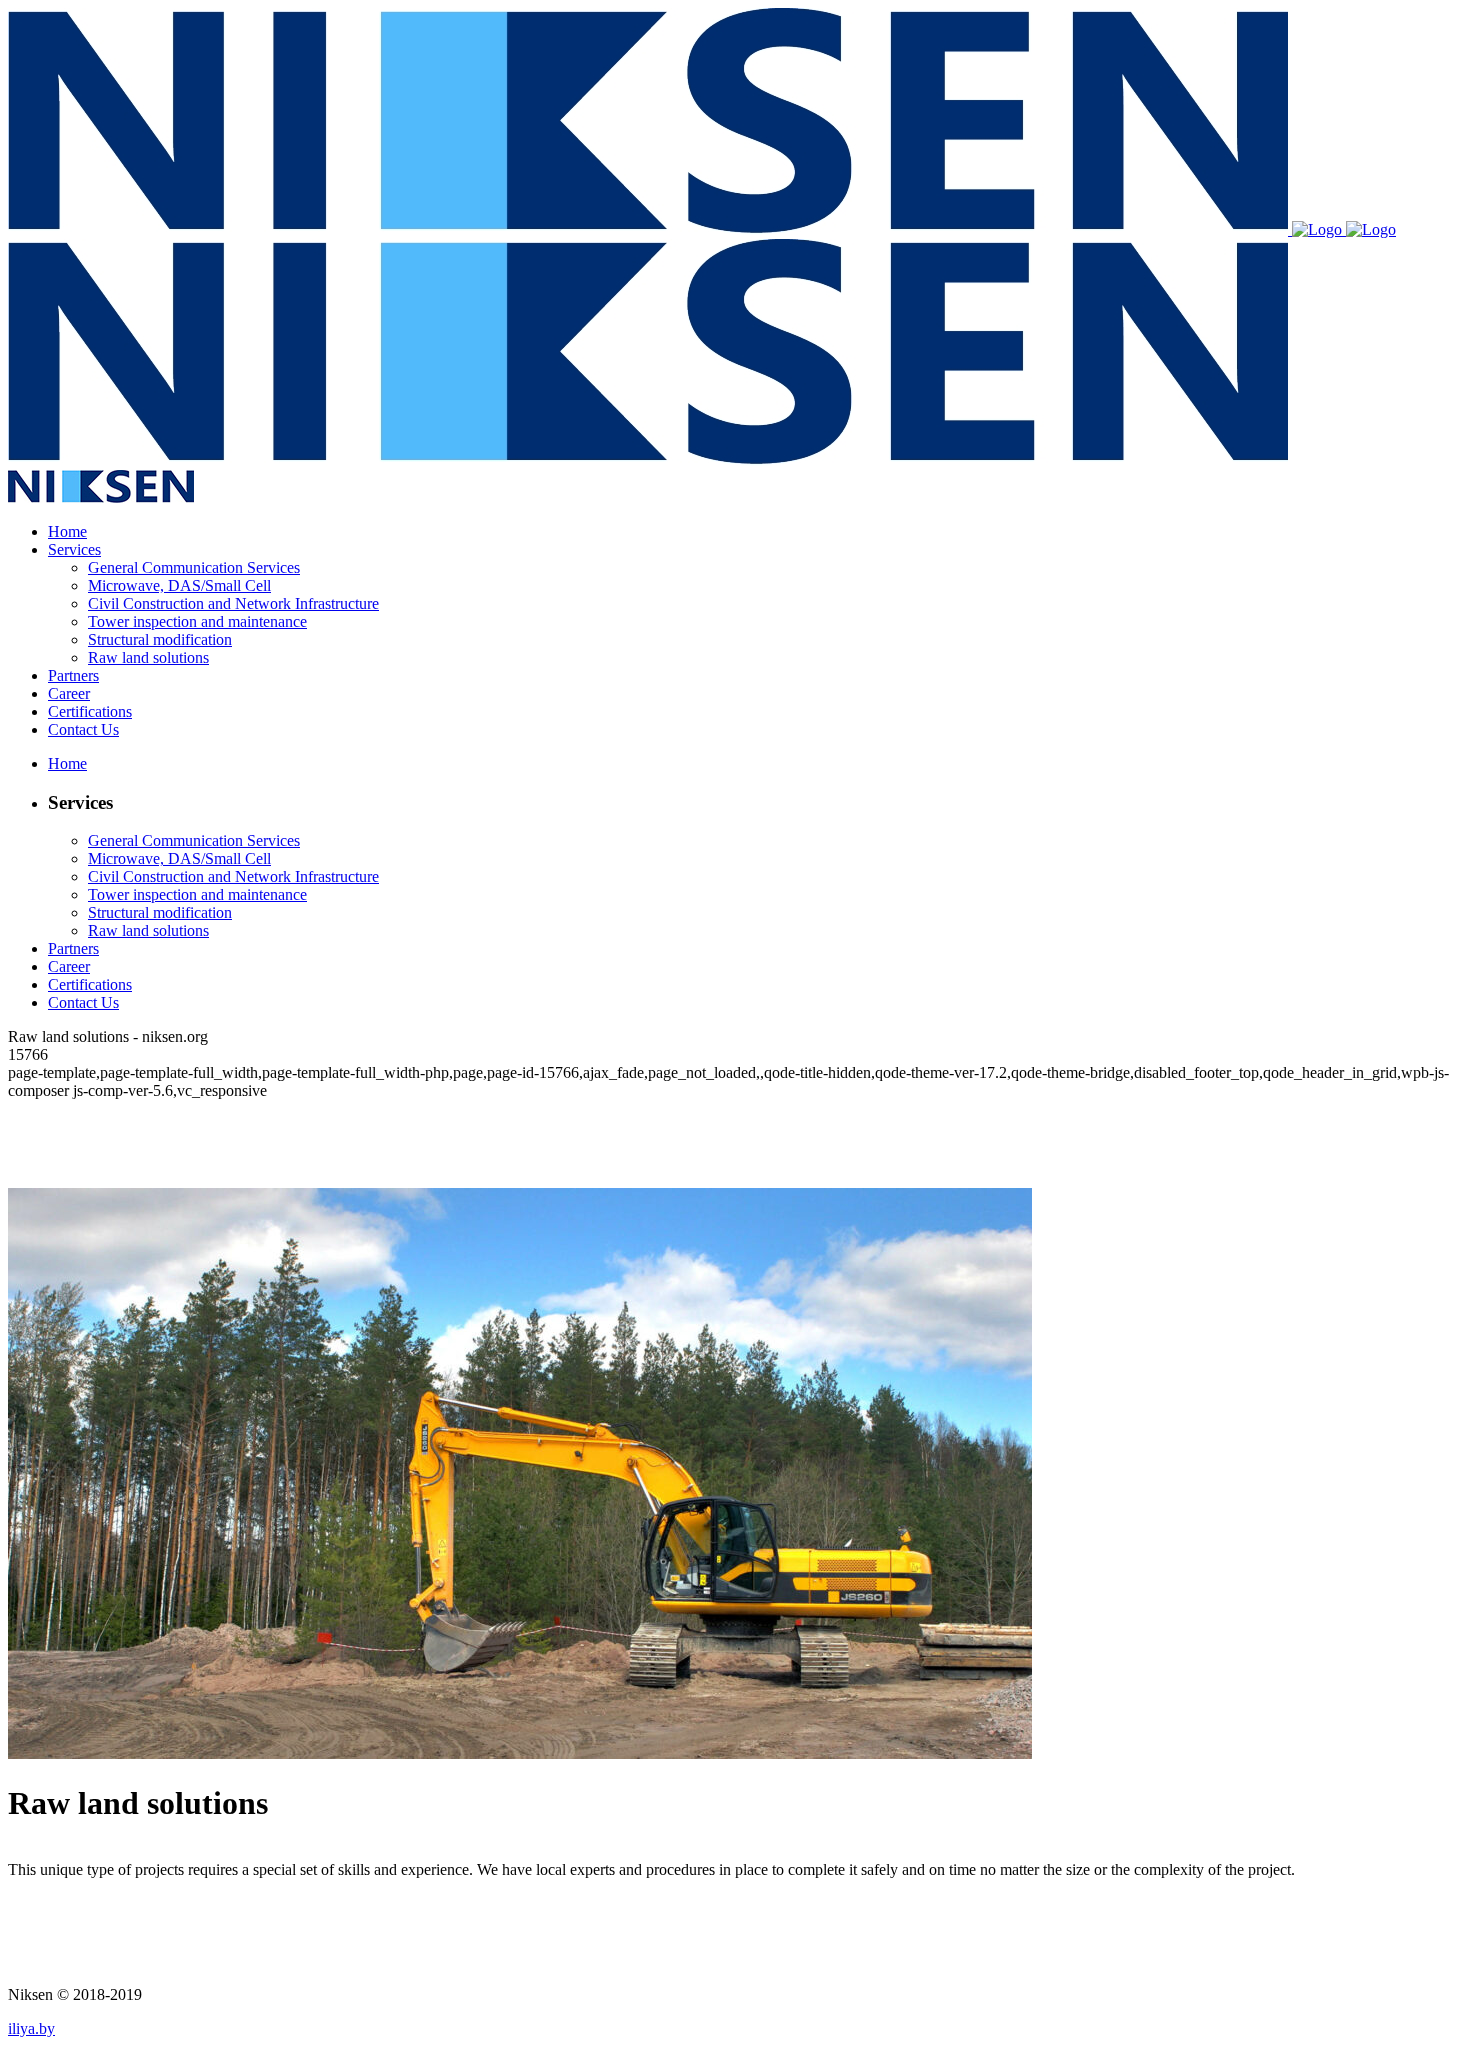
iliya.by (31, 2028)
